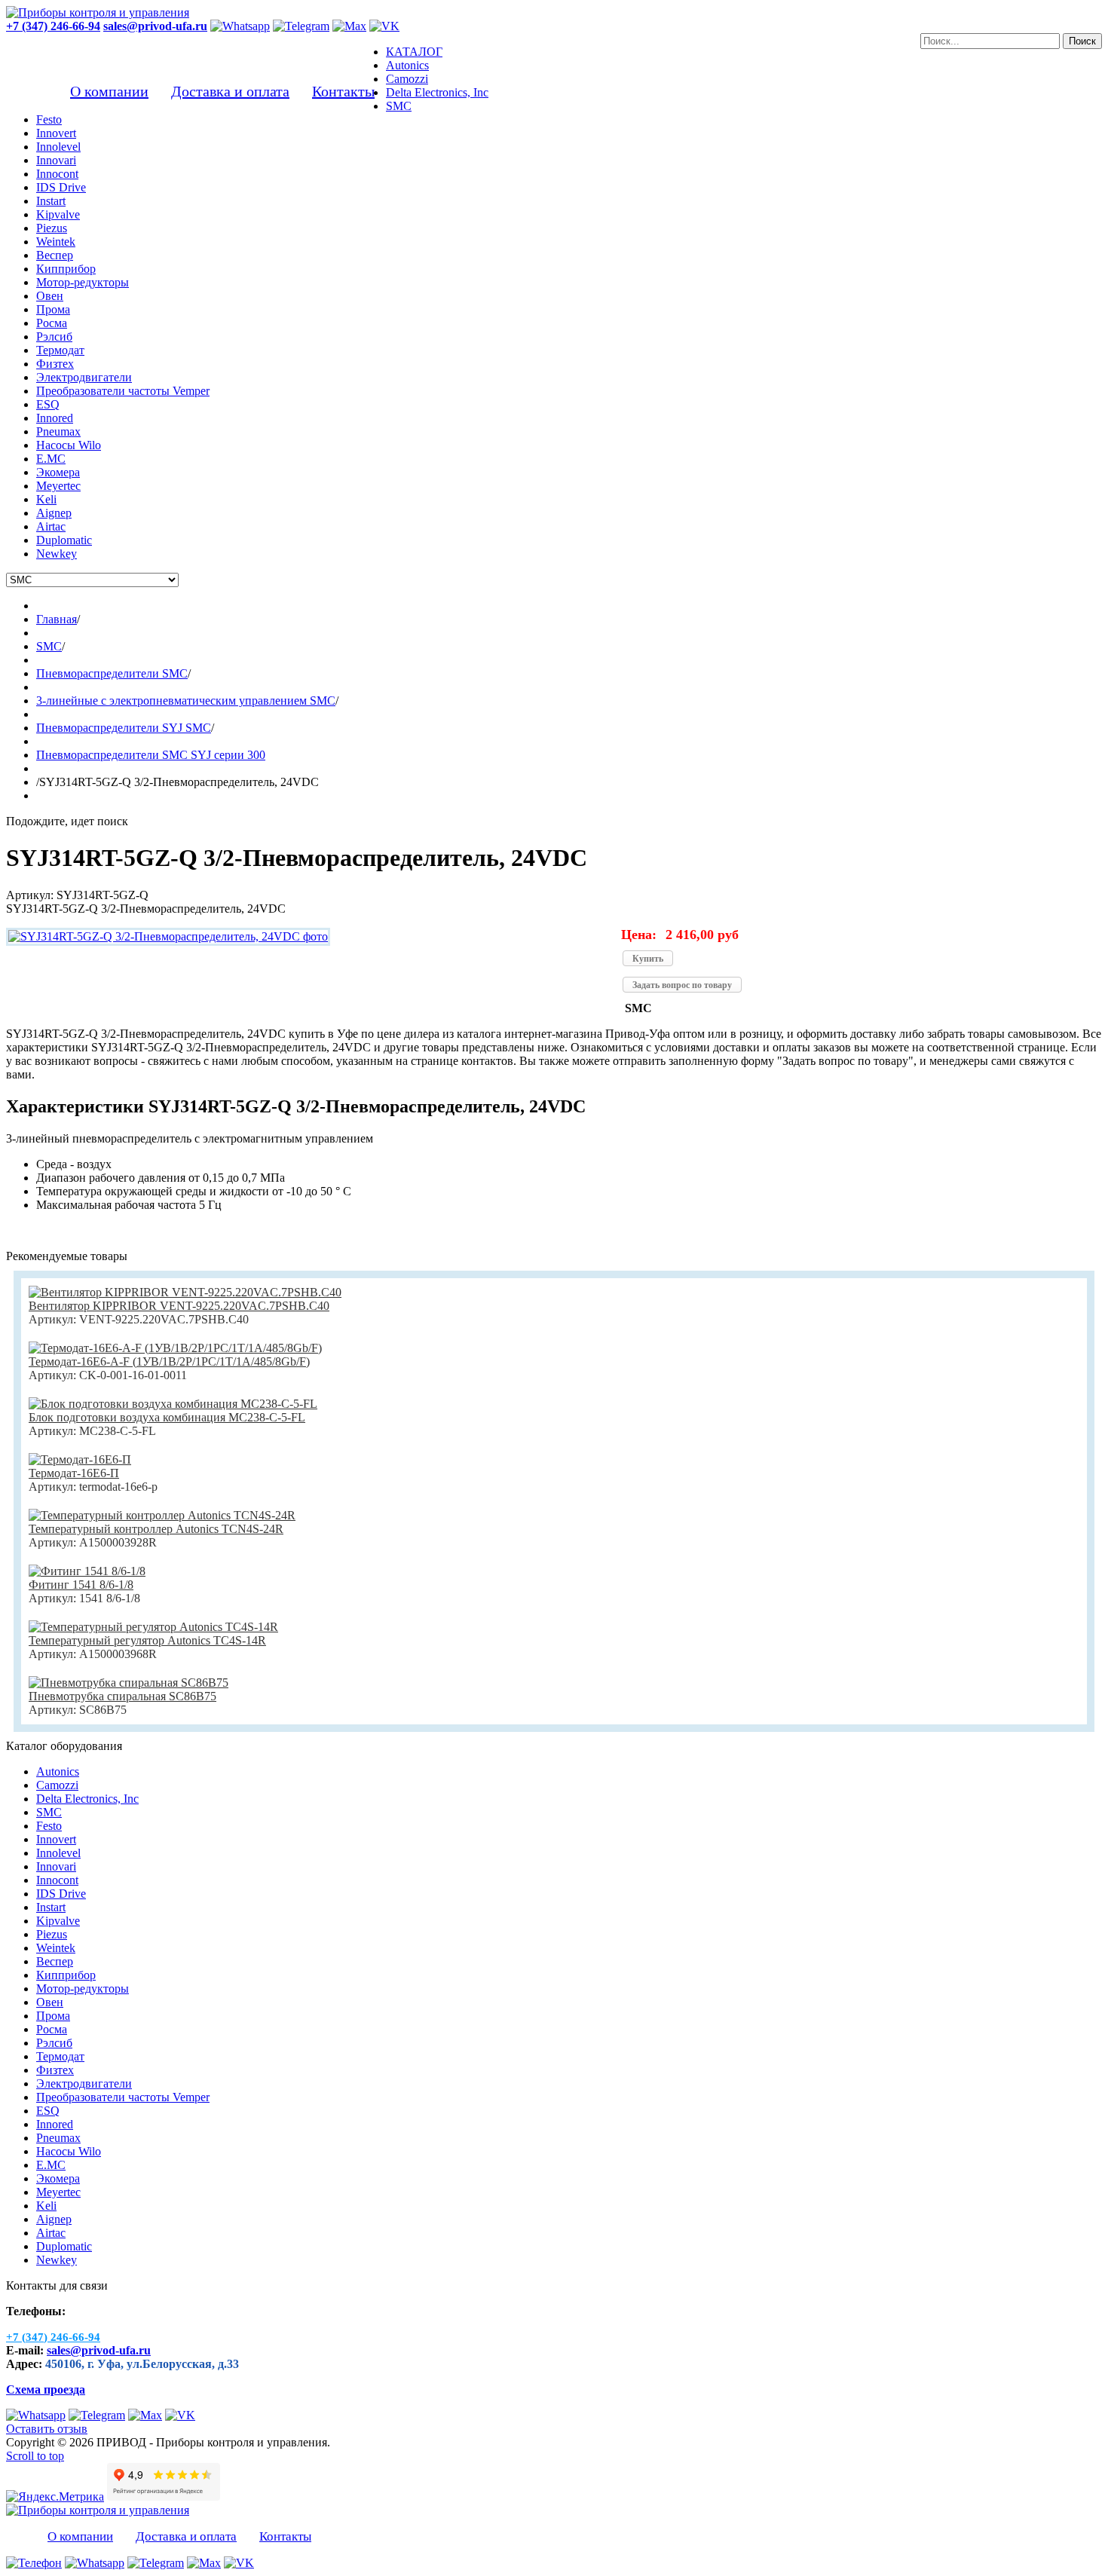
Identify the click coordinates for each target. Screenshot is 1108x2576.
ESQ (48, 2111)
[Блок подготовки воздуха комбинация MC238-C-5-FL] (173, 1404)
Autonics (58, 1771)
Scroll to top (35, 2456)
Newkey (57, 2260)
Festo (49, 1826)
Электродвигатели (84, 2083)
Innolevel (58, 1853)
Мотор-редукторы (83, 1989)
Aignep (54, 2219)
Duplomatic (64, 2246)
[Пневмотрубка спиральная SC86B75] (129, 1683)
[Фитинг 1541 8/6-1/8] (87, 1571)
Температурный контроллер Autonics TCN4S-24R (156, 1529)
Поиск (1082, 41)
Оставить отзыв (47, 2429)
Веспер (55, 1961)
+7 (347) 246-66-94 (53, 26)
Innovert (56, 1839)
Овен (50, 2002)
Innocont (57, 1880)
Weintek (56, 1948)
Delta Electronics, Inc (87, 1799)
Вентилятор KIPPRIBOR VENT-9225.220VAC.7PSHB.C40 (179, 1306)
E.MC (51, 2165)
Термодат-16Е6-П (74, 1473)
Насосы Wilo (69, 2151)
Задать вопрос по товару (682, 985)
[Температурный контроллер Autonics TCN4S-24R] (162, 1515)
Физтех (55, 2070)
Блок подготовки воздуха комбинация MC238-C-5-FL (167, 1417)
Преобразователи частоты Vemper (123, 2097)
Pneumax (58, 2138)
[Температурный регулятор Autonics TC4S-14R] (153, 1627)
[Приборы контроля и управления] (98, 12)
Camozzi (57, 1785)
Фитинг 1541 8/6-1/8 (81, 1585)
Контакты (343, 91)
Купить (648, 959)
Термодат (60, 2056)
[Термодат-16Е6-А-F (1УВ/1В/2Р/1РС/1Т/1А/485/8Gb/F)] (175, 1348)
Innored (55, 2124)
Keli (46, 2206)
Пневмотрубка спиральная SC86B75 (122, 1696)
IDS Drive (61, 1894)
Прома (53, 2016)
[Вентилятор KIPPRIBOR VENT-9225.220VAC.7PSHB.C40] (185, 1292)
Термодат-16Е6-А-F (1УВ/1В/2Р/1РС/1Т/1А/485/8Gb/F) (169, 1361)
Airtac (51, 2233)
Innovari (56, 1866)
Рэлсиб (54, 2043)
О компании (109, 91)
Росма (52, 2029)
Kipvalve (58, 1921)
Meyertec (58, 2192)
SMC (49, 1812)
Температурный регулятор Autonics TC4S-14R (147, 1640)
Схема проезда (46, 2389)
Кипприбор (66, 1975)
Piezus (52, 1934)
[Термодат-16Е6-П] (80, 1459)
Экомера (58, 2178)
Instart (51, 1907)
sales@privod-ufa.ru (99, 2350)
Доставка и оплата (230, 91)
